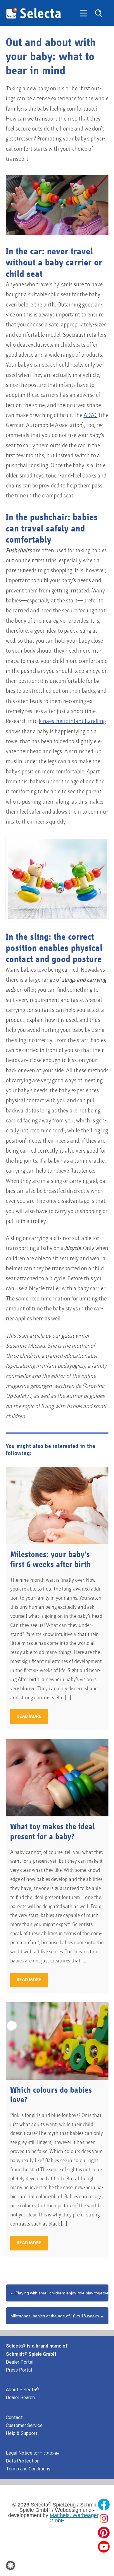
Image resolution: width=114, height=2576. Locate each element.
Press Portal (19, 2370)
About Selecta (22, 2390)
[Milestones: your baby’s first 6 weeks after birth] (57, 1506)
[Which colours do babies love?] (57, 2041)
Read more (29, 1717)
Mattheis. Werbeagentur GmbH (78, 2518)
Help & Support (22, 2433)
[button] (11, 2565)
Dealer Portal (20, 2362)
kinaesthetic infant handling (72, 722)
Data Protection (23, 2461)
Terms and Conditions (28, 2469)
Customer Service (24, 2425)
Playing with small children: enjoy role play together (59, 2293)
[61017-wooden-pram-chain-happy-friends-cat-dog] (57, 879)
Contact (14, 2417)
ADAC (91, 416)
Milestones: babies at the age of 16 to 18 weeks (57, 2316)
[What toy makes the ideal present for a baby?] (57, 1778)
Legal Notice (32, 2453)
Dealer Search (20, 2398)
